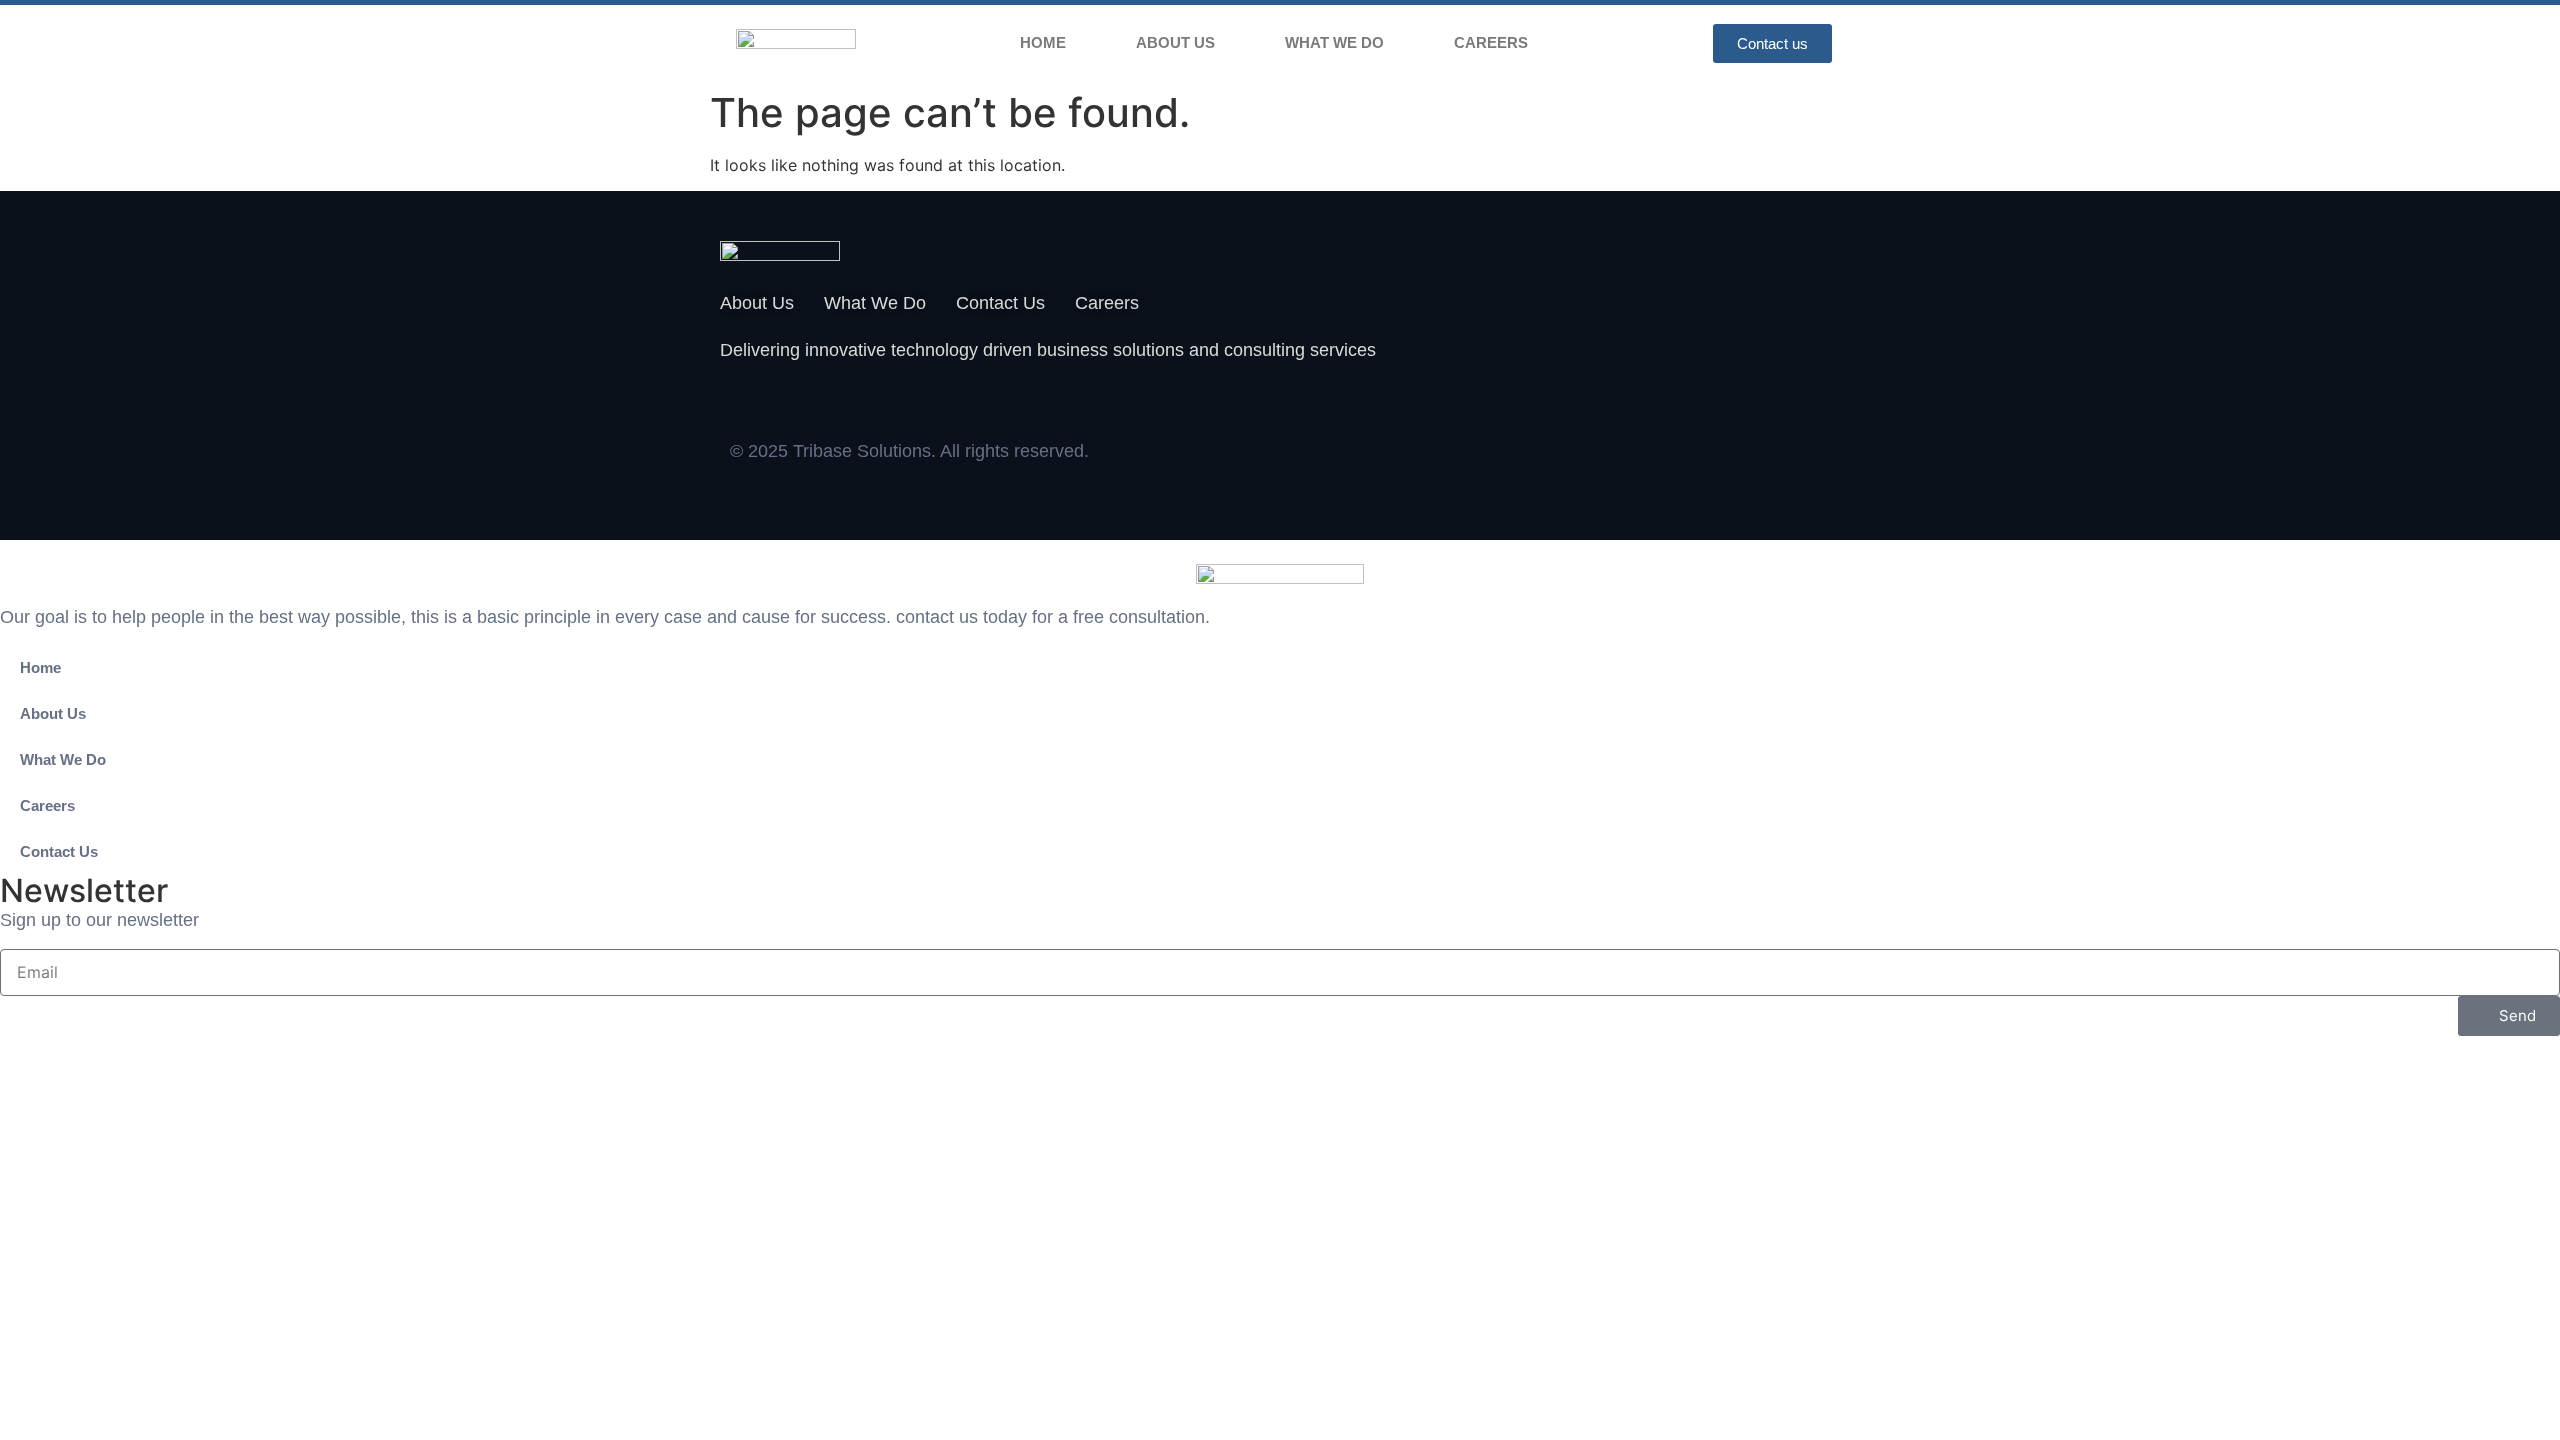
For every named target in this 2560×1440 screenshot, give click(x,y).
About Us (1175, 42)
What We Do (1334, 42)
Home (1043, 42)
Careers (1491, 42)
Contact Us (59, 851)
